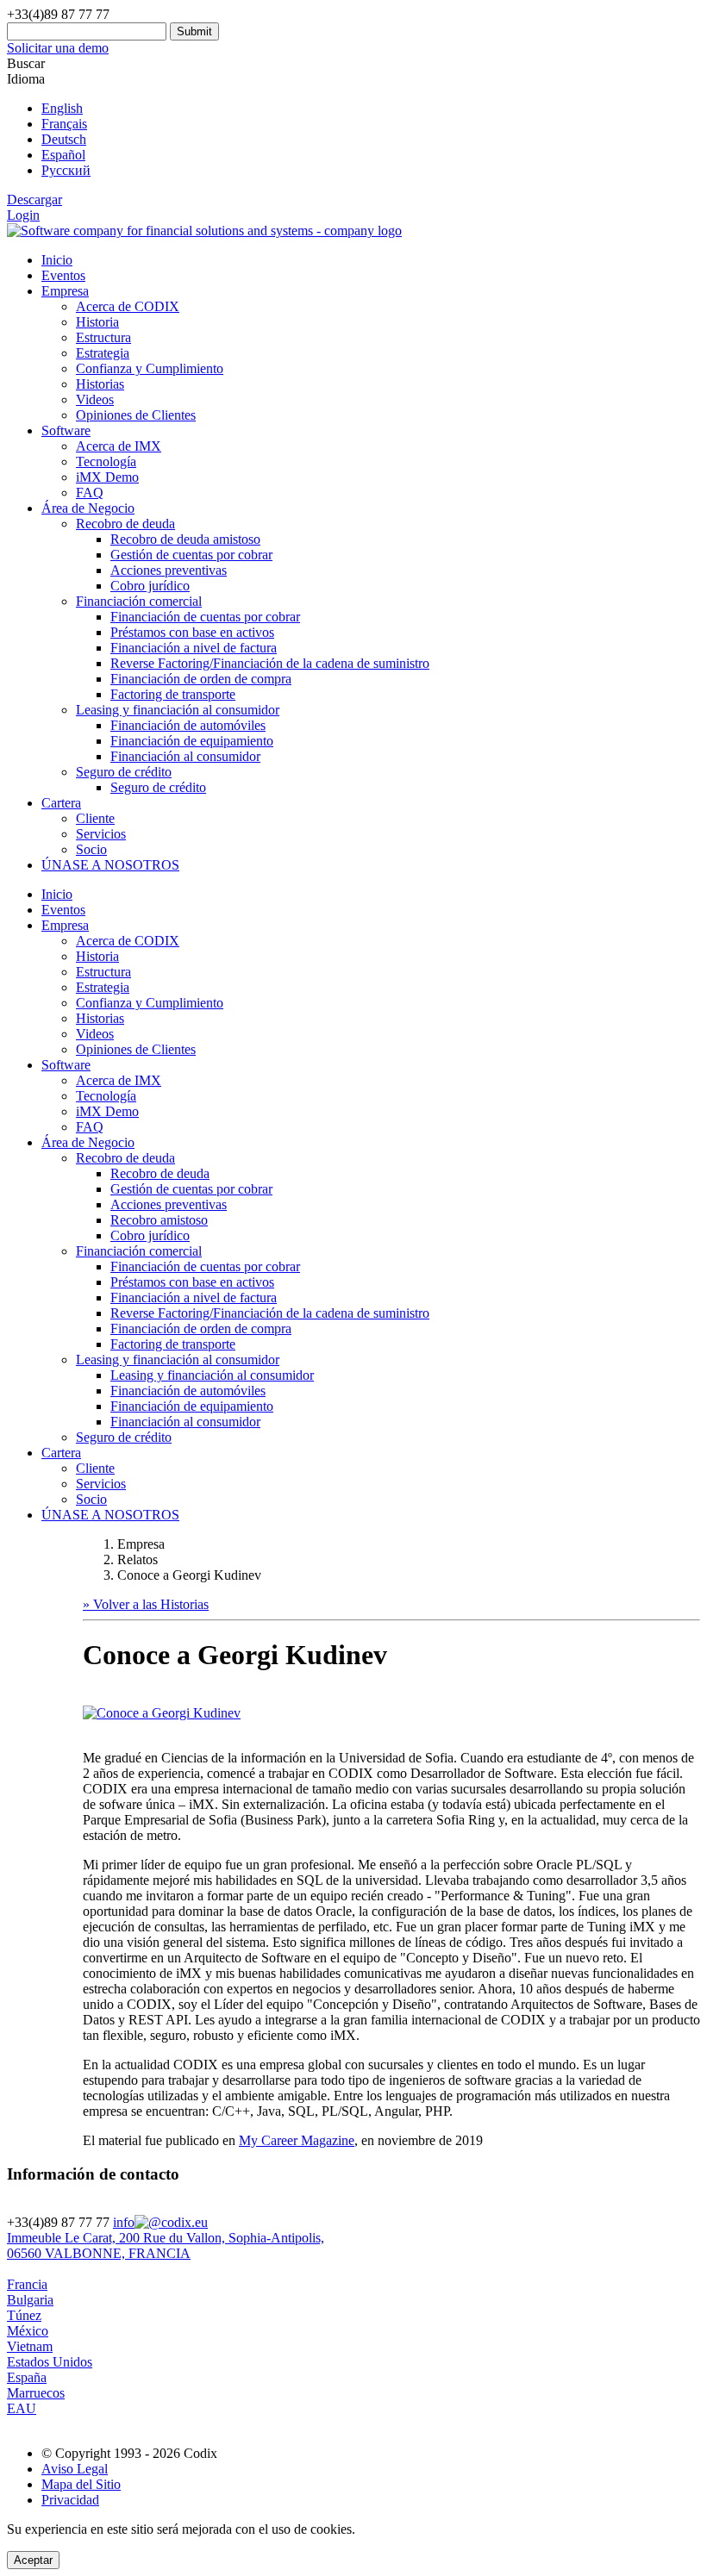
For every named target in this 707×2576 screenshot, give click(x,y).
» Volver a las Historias (146, 1604)
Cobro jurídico (150, 586)
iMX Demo (107, 477)
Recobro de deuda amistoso (185, 539)
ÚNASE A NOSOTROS (110, 865)
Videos (95, 399)
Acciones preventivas (169, 570)
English (62, 108)
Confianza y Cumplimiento (150, 368)
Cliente (95, 818)
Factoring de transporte (173, 694)
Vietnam (30, 2346)
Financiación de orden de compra (201, 679)
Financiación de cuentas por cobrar (205, 617)
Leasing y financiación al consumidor (178, 1360)
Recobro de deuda (125, 1158)
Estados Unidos (50, 2362)
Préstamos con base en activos (192, 632)
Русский (66, 170)
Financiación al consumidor (185, 756)
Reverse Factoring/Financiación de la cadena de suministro (270, 663)
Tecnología (106, 462)
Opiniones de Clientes (136, 415)
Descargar (34, 200)
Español (63, 155)
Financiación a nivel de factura (194, 648)
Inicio (57, 260)
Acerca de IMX (119, 446)
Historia (97, 322)
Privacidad (70, 2500)
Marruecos (36, 2393)
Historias (100, 384)
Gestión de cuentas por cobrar (191, 555)
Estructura (103, 337)
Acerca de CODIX (128, 306)
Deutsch (64, 139)
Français (64, 124)
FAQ (90, 493)
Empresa (65, 291)
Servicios (101, 834)
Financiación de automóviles (188, 725)
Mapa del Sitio (81, 2484)
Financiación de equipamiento (192, 741)
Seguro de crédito (158, 787)
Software (66, 430)
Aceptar (33, 2560)
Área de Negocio (88, 508)
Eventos (63, 275)
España (27, 2377)
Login (23, 215)
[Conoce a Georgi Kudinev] (162, 1713)
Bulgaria (30, 2300)
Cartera (61, 803)
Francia (27, 2284)
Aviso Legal (75, 2469)
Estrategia (103, 353)
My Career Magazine (297, 2140)
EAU (22, 2408)
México (28, 2331)
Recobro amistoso (159, 1220)
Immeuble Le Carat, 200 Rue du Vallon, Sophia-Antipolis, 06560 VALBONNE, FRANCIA (166, 2245)
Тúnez (24, 2315)
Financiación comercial (139, 1251)
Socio (91, 849)
